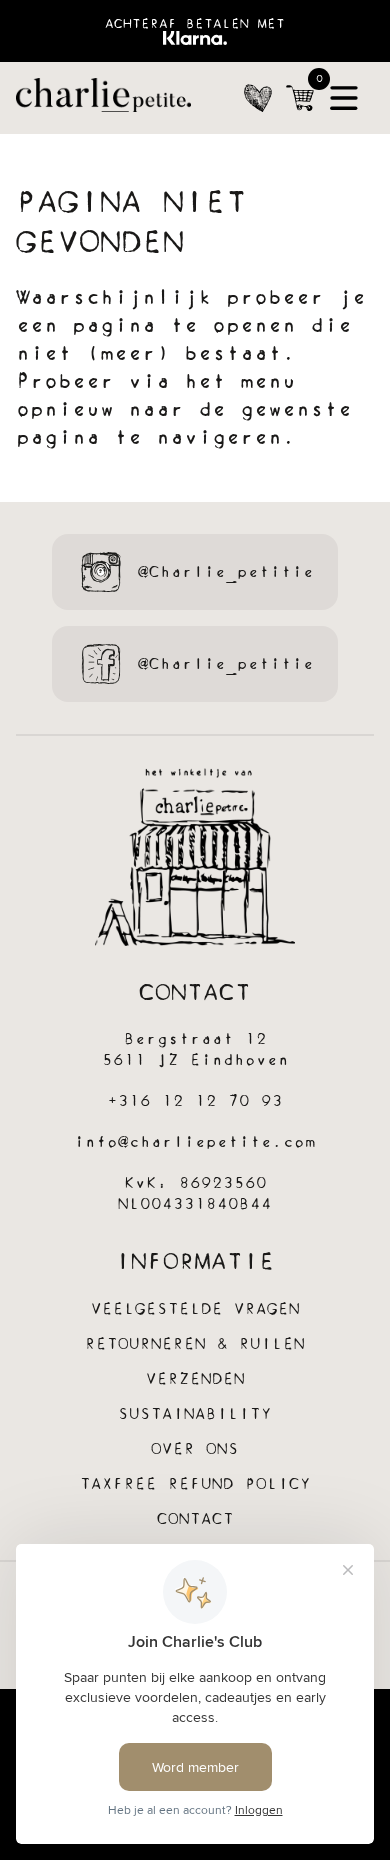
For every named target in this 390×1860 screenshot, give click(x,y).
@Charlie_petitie (226, 572)
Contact (195, 1519)
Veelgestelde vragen (195, 1309)
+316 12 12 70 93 (195, 1101)
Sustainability (195, 1414)
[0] (300, 98)
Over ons (195, 1449)
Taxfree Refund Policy (195, 1484)
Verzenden (195, 1379)
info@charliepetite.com (195, 1142)
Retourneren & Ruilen (195, 1344)
